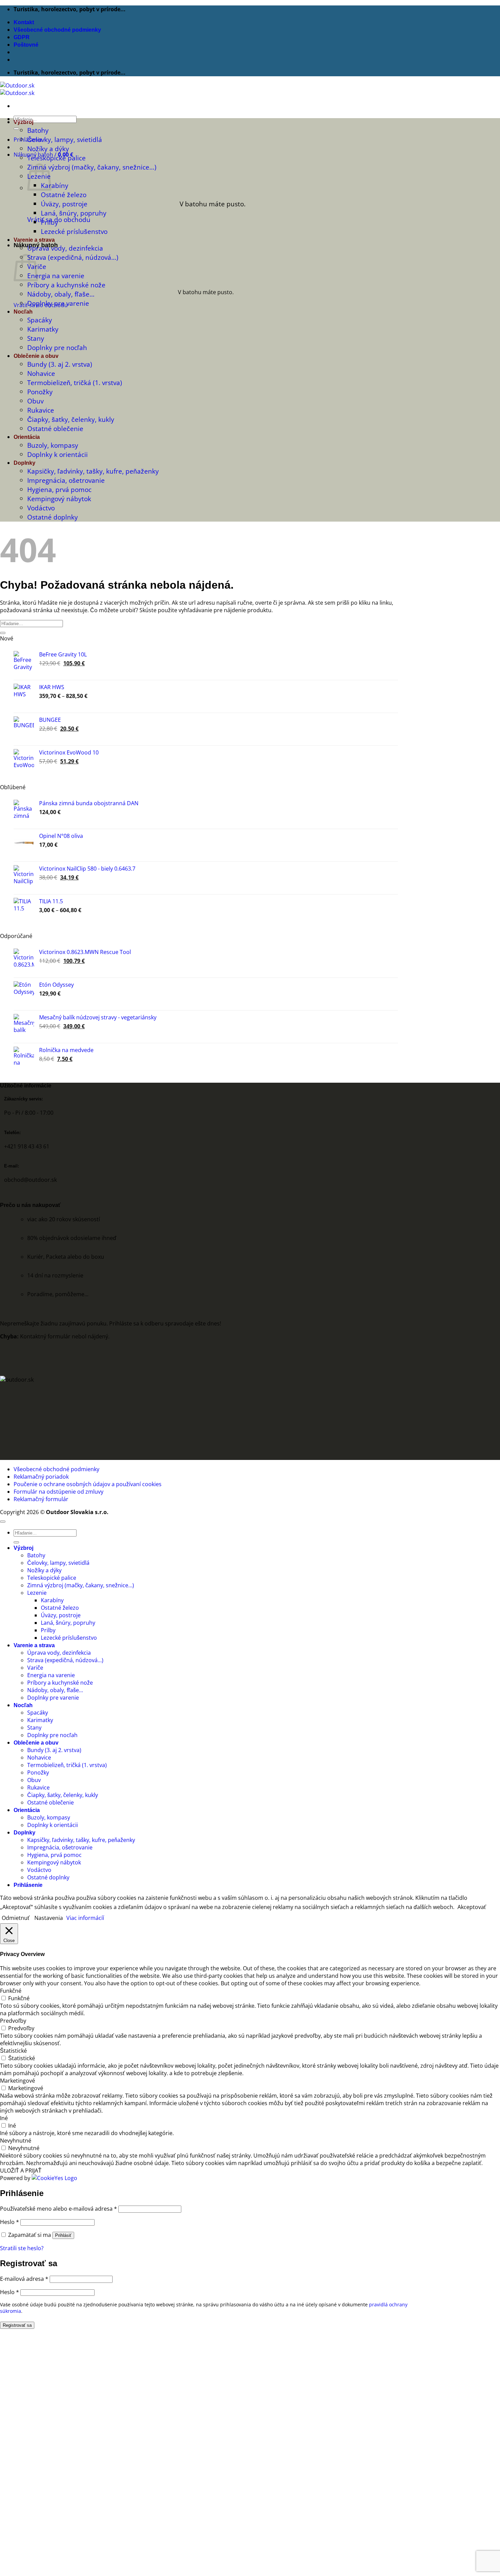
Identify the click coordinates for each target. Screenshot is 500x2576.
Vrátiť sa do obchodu (59, 219)
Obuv (35, 401)
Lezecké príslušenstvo (74, 231)
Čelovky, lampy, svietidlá (65, 139)
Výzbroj (23, 122)
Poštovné (26, 45)
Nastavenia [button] (49, 1918)
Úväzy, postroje (64, 204)
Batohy (38, 130)
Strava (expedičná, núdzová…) (73, 257)
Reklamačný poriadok (41, 1477)
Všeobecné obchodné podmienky (57, 30)
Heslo (10, 2222)
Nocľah (23, 312)
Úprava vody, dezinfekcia (65, 248)
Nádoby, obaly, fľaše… (61, 294)
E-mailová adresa (24, 2279)
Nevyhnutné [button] (16, 2141)
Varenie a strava (34, 240)
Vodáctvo (41, 508)
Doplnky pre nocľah (57, 347)
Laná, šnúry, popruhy (74, 213)
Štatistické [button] (13, 2051)
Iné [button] (4, 2118)
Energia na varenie (56, 276)
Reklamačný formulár (41, 1499)
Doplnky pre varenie (58, 303)
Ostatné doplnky (53, 517)
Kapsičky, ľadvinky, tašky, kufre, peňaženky (93, 471)
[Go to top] (3, 1522)
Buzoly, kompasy (53, 445)
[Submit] (16, 129)
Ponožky (40, 392)
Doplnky (24, 463)
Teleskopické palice (56, 158)
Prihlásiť (63, 2235)
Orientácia (27, 437)
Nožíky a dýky (48, 149)
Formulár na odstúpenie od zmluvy (59, 1492)
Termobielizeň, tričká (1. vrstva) (75, 383)
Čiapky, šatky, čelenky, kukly (71, 419)
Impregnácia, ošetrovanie (66, 480)
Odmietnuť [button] (16, 1918)
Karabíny (55, 185)
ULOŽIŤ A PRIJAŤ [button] (21, 2170)
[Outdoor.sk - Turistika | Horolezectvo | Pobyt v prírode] (17, 89)
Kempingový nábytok (59, 499)
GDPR (22, 37)
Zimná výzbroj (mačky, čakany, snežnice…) (92, 167)
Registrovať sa (17, 2325)
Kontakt (24, 22)
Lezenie (37, 1593)
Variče (35, 1668)
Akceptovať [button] (472, 1907)
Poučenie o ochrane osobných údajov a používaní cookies (88, 1484)
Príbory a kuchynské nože (66, 285)
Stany (36, 338)
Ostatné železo (64, 195)
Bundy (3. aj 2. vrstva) (60, 364)
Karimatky (43, 329)
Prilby (49, 222)
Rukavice (41, 410)
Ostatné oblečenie (55, 428)
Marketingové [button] (18, 2081)
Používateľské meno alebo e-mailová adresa (59, 2209)
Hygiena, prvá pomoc (59, 489)
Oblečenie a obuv (36, 356)
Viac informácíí (85, 1918)
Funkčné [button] (11, 1991)
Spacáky (40, 320)
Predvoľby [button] (13, 2021)
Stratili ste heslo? (22, 2248)
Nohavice (41, 373)
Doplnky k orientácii (57, 454)
